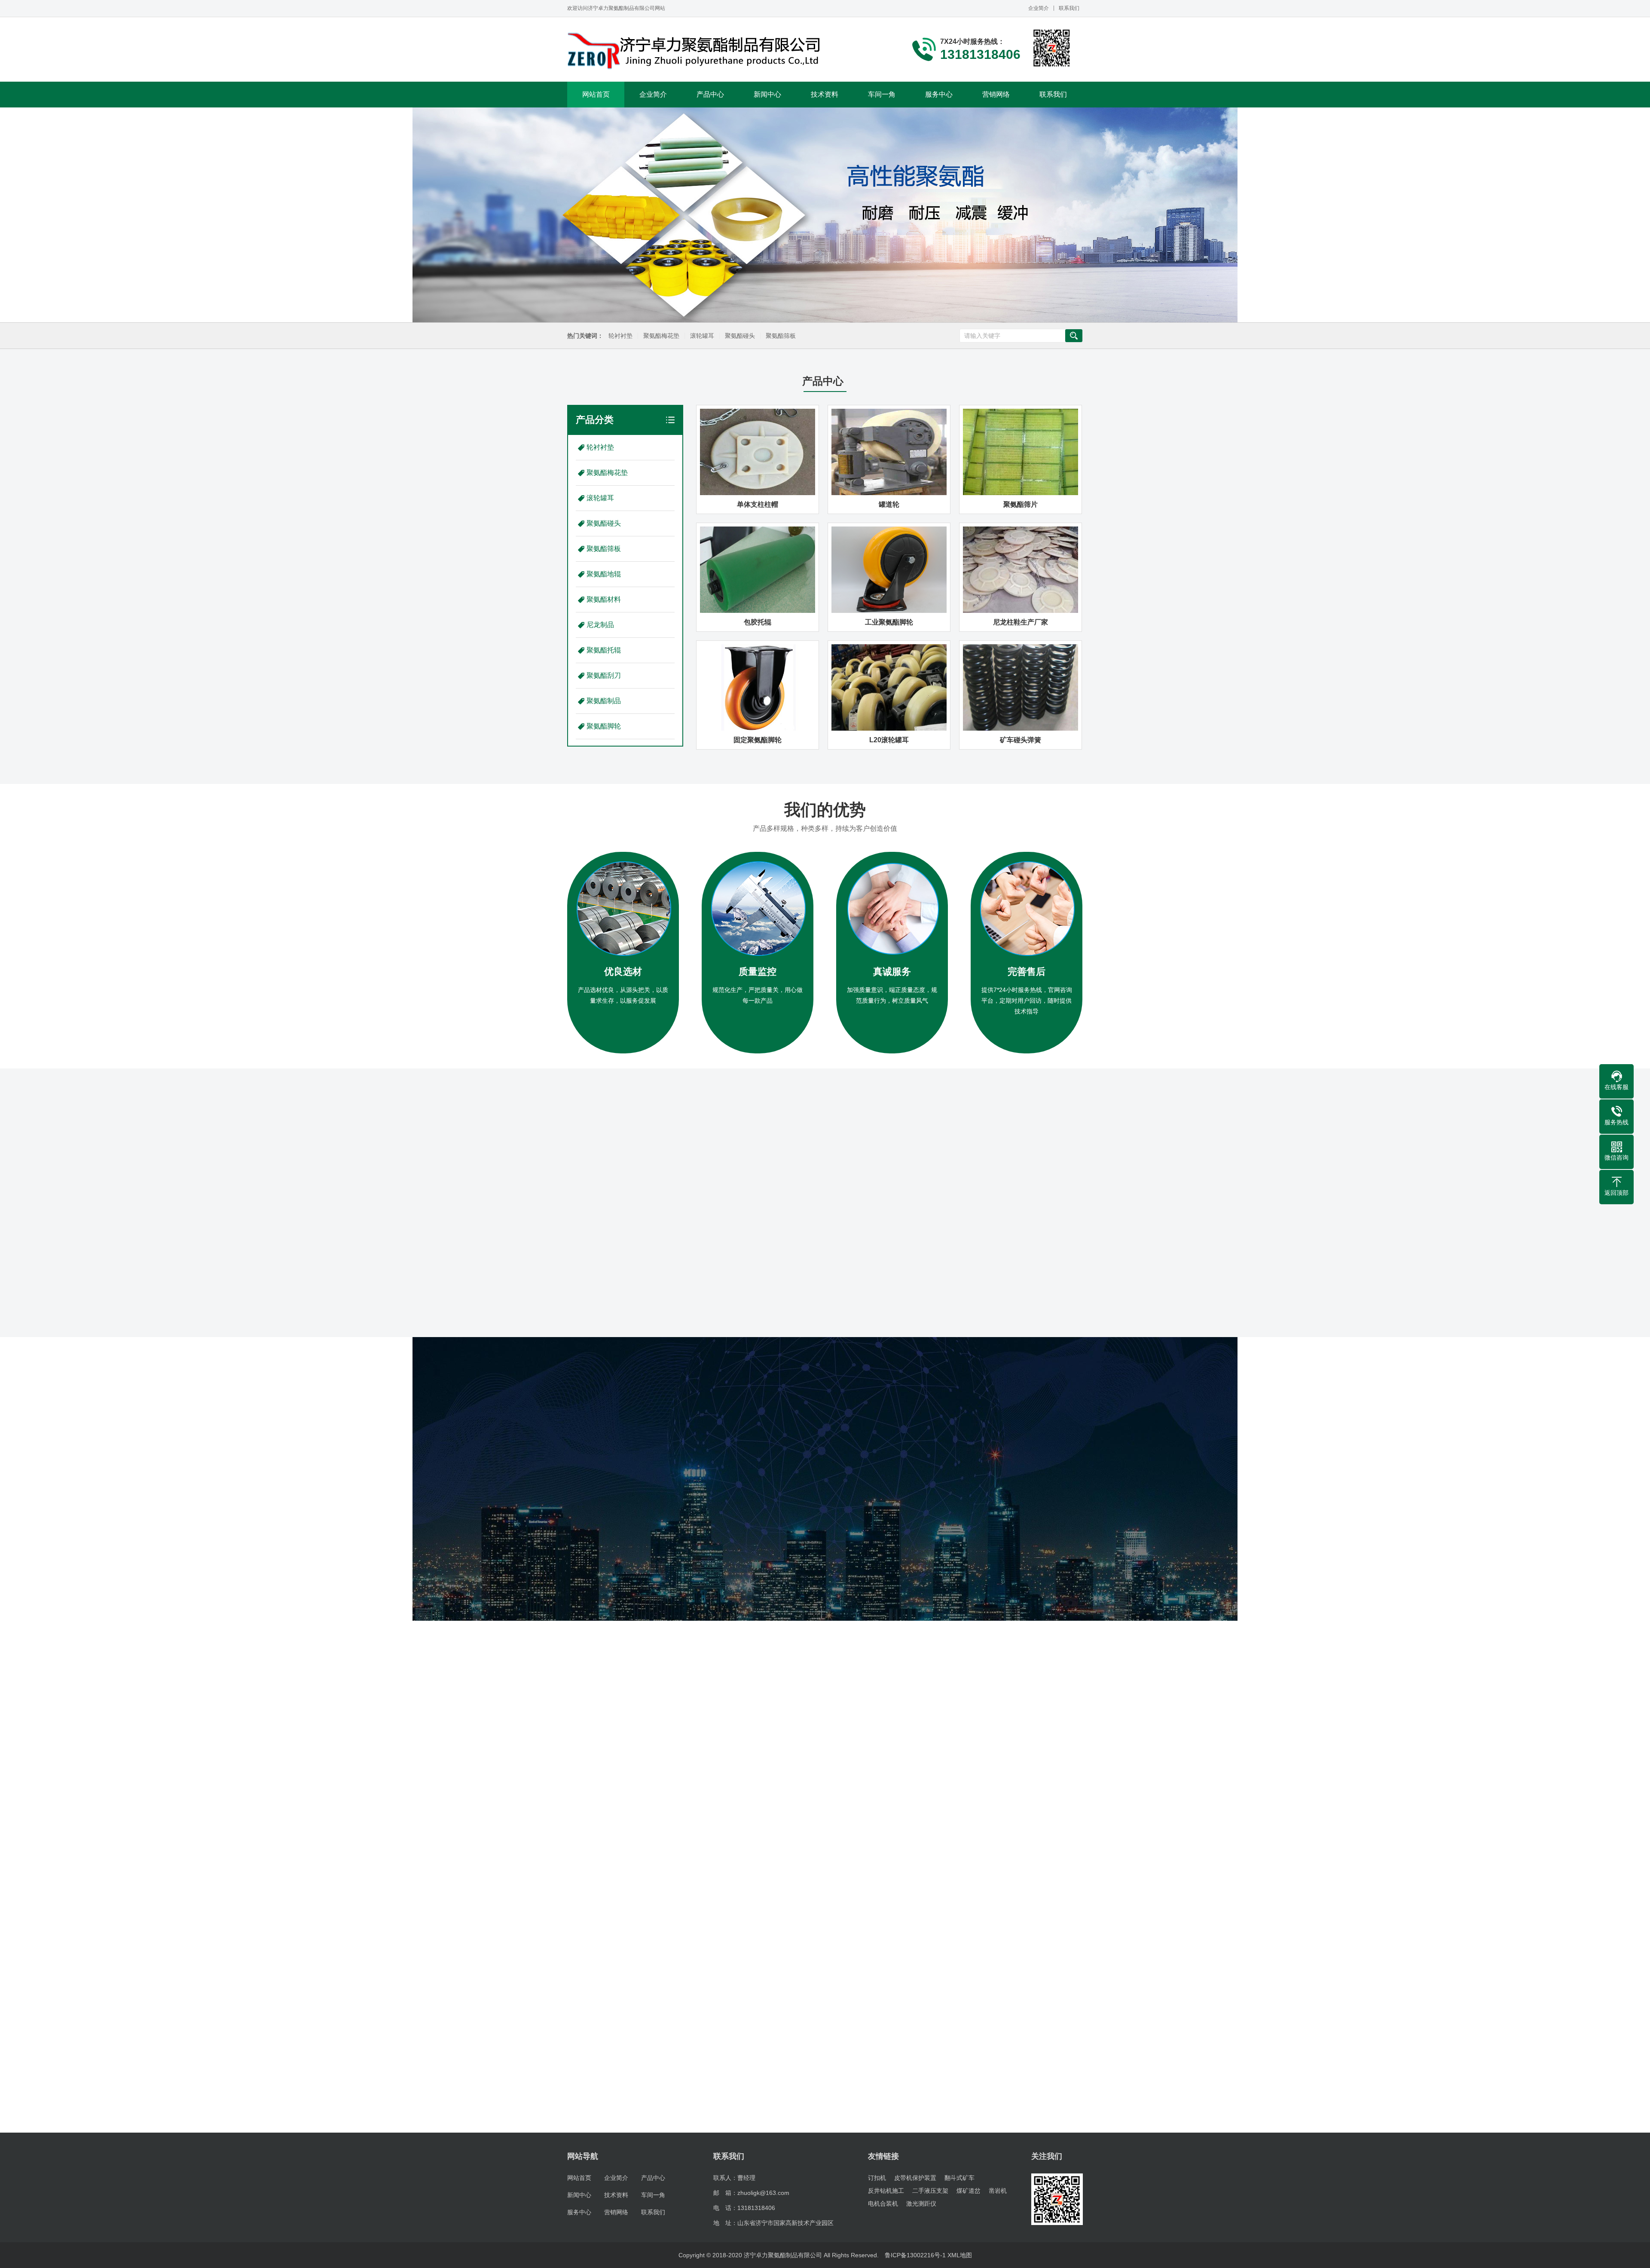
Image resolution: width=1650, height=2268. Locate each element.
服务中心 (939, 94)
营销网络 (996, 94)
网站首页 (596, 94)
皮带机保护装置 (915, 2178)
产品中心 (710, 94)
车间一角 (882, 94)
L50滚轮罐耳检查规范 (648, 1891)
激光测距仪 (921, 2204)
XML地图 (960, 2255)
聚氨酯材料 (604, 599)
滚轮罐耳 (702, 336)
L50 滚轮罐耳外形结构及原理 (658, 1873)
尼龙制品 (600, 625)
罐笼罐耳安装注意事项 (649, 1838)
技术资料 (825, 94)
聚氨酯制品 (604, 701)
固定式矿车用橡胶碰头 (825, 1891)
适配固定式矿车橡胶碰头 (828, 1873)
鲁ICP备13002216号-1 (915, 2255)
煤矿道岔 (969, 2191)
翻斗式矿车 (959, 2178)
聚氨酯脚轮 (604, 726)
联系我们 (1069, 8)
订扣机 (877, 2178)
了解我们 (804, 1583)
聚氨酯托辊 (604, 650)
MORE (748, 1694)
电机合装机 (883, 2204)
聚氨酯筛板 (781, 336)
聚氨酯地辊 (604, 574)
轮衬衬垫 (620, 336)
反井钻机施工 (886, 2191)
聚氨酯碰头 (740, 336)
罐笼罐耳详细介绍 (643, 1855)
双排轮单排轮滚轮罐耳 (825, 1838)
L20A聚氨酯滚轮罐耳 (823, 1855)
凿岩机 (998, 2191)
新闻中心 (767, 94)
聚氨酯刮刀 (604, 675)
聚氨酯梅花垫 (661, 336)
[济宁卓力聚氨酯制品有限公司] (696, 51)
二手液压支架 (930, 2191)
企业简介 (1039, 8)
